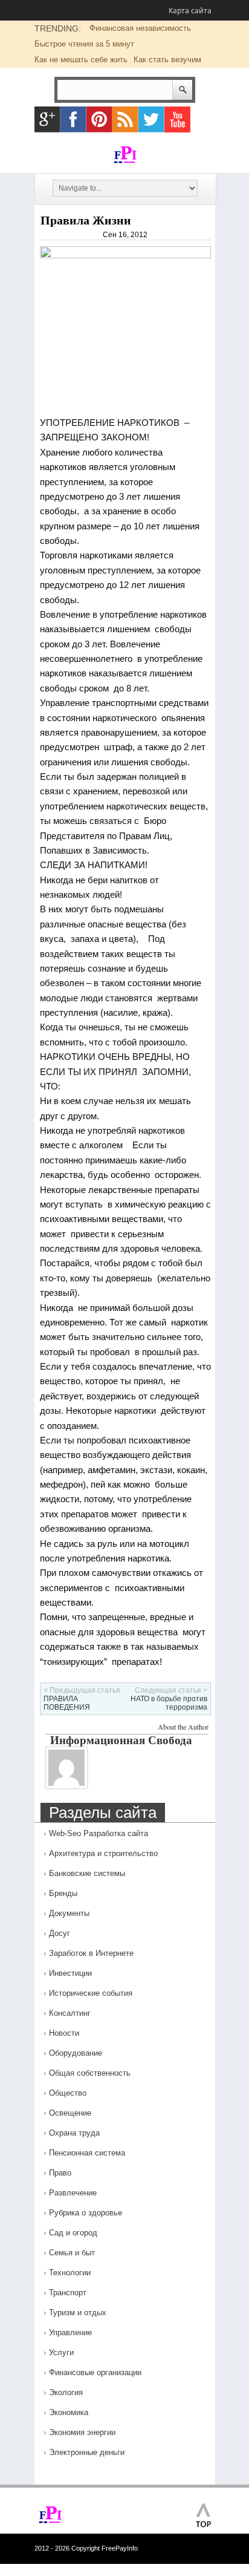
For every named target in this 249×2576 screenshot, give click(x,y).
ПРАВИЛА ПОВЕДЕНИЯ (67, 1703)
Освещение (70, 2113)
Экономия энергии (82, 2432)
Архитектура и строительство (103, 1853)
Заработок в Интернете (91, 1953)
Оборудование (76, 2053)
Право (60, 2173)
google (47, 119)
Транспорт (68, 2293)
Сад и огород (73, 2233)
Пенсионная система (87, 2153)
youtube (177, 119)
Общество (68, 2093)
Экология (66, 2392)
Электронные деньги (87, 2452)
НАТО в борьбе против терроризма (169, 1703)
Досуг (60, 1933)
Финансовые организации (95, 2372)
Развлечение (73, 2193)
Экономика (69, 2412)
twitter (151, 119)
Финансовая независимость (140, 28)
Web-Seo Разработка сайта (99, 1833)
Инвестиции (70, 1973)
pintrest (99, 119)
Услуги (61, 2352)
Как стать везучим (167, 60)
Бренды (63, 1893)
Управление (70, 2332)
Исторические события (91, 1993)
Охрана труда (74, 2133)
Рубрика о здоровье (86, 2213)
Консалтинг (70, 2013)
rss (125, 119)
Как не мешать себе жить (81, 60)
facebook (73, 119)
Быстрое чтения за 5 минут (84, 44)
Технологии (70, 2273)
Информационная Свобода (121, 1740)
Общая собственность (90, 2073)
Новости (64, 2033)
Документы (69, 1913)
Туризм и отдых (78, 2313)
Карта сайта (190, 11)
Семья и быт (72, 2253)
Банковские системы (87, 1873)
